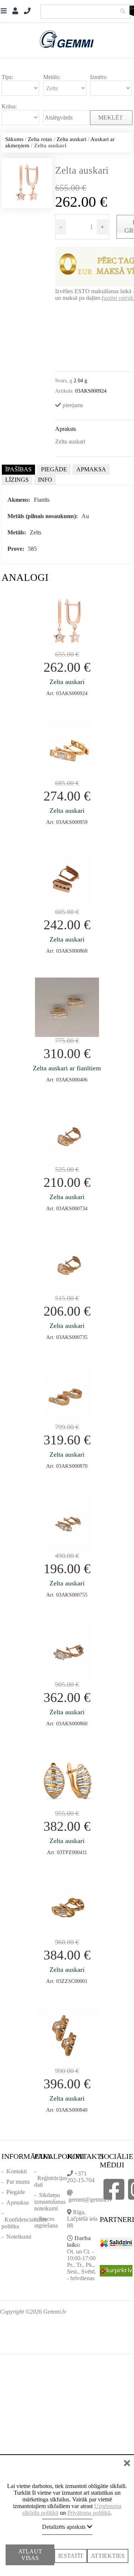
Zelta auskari (71, 139)
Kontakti (17, 2171)
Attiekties (108, 2549)
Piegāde (16, 2192)
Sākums (14, 139)
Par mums (18, 2182)
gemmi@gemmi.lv (90, 2199)
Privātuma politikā (89, 2506)
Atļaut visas (30, 2552)
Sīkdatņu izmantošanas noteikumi (50, 2202)
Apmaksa (17, 2202)
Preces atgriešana (46, 2222)
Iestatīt (71, 2549)
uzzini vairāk (118, 298)
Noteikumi (19, 2237)
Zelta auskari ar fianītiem (67, 1068)
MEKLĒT (111, 117)
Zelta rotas (40, 139)
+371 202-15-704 (81, 2177)
